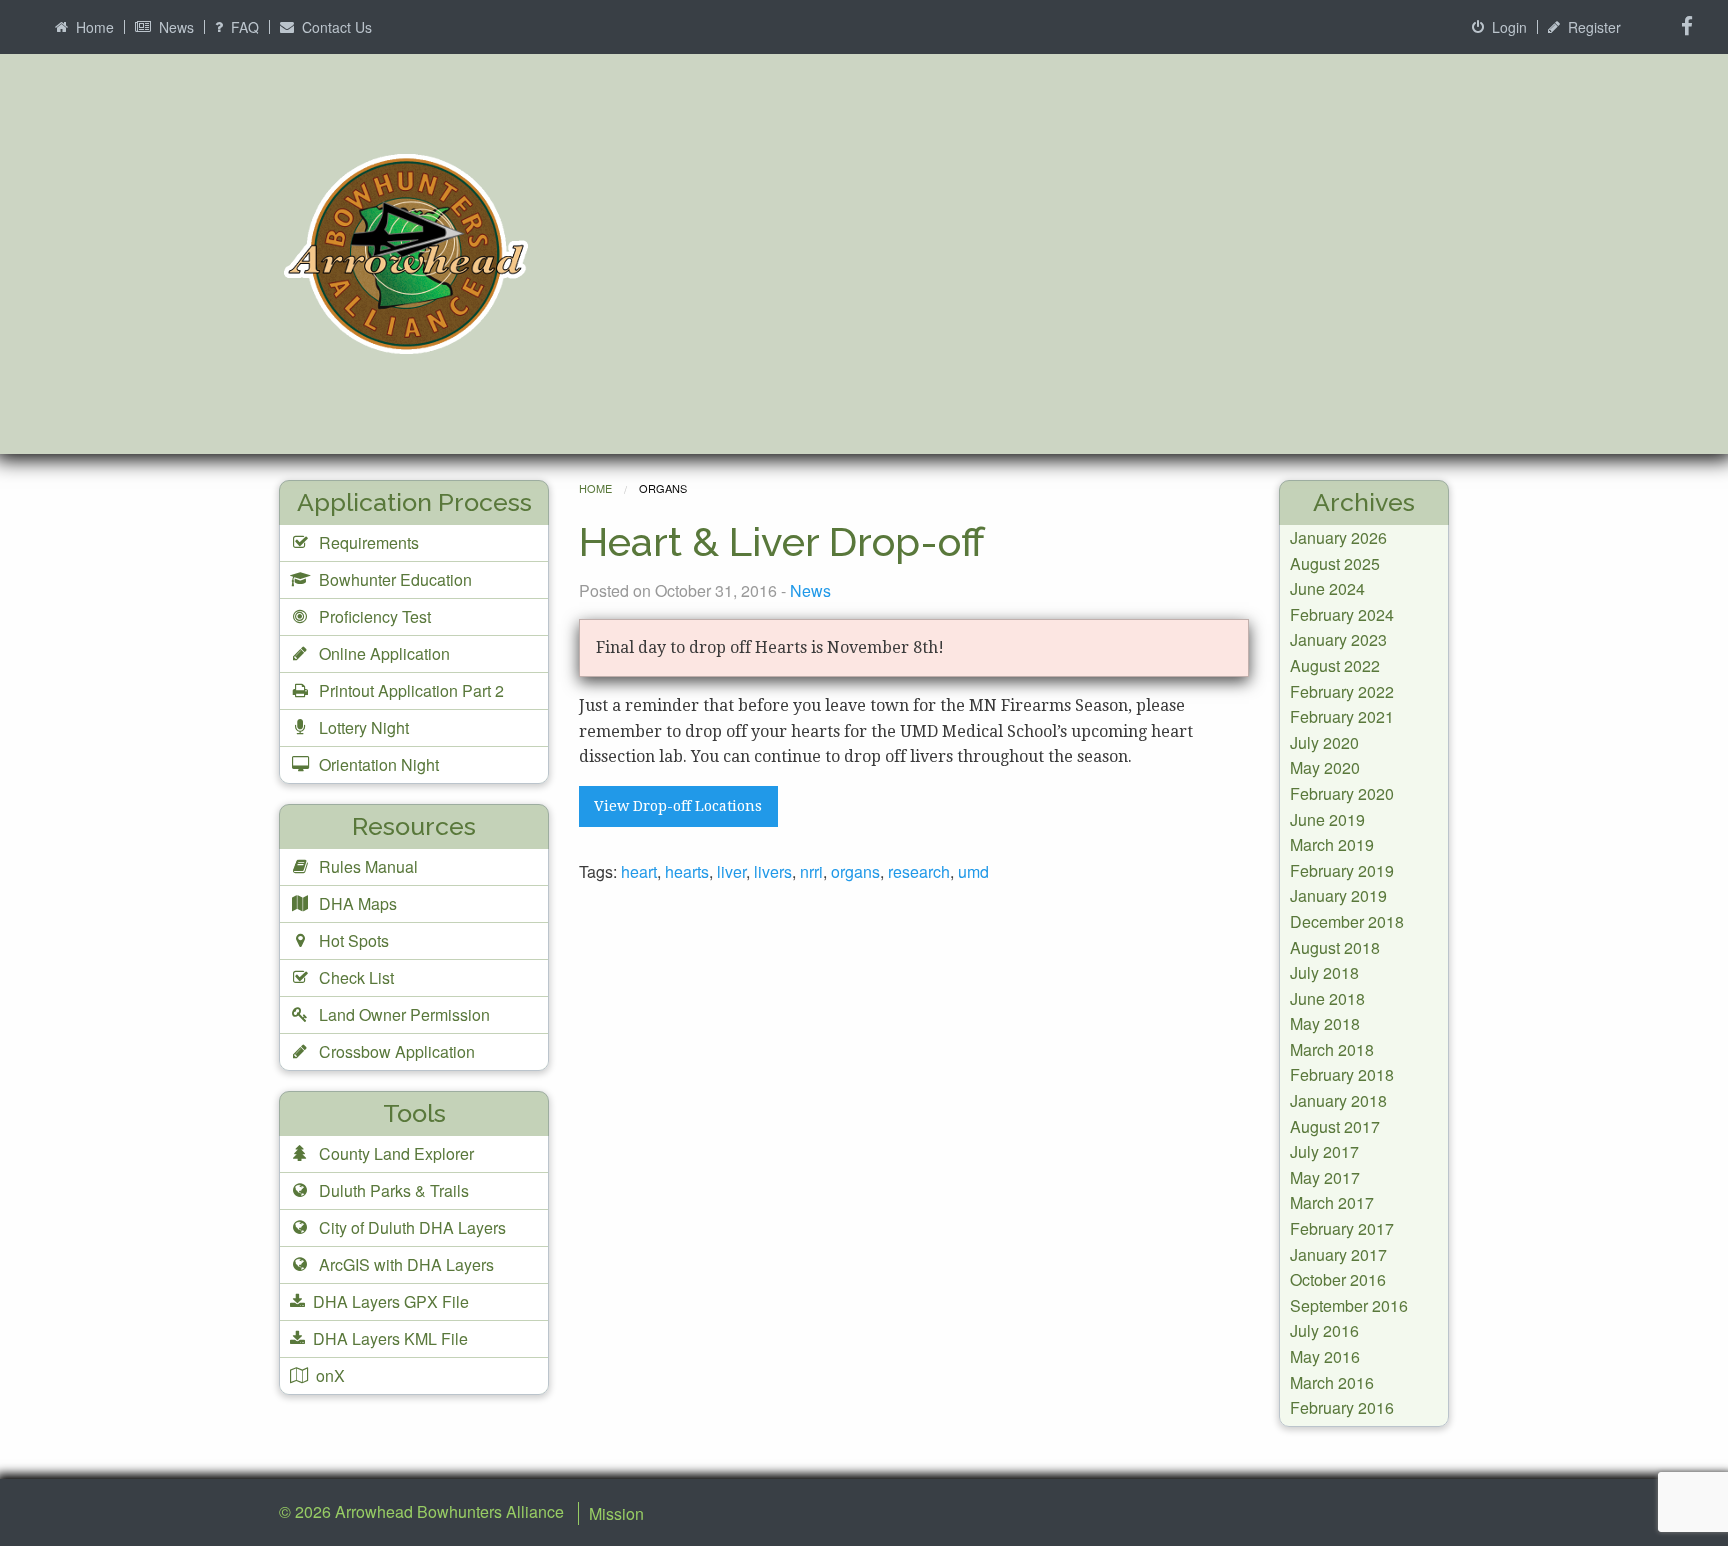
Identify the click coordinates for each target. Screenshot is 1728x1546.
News (174, 27)
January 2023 (1338, 639)
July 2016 (1324, 1330)
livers (773, 871)
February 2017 (1342, 1228)
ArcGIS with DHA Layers (404, 1264)
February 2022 (1342, 691)
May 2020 (1325, 767)
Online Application (382, 653)
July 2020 (1324, 742)
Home (93, 27)
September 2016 (1349, 1305)
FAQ (243, 27)
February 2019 (1342, 870)
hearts (687, 871)
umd (973, 871)
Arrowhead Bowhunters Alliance (449, 1511)
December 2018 (1347, 921)
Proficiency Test (373, 616)
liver (731, 871)
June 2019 (1327, 819)
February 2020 (1342, 793)
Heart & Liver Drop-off (782, 541)
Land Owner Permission (402, 1014)
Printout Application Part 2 (409, 690)
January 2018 (1338, 1100)
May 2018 (1325, 1023)
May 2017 (1325, 1177)
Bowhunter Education (393, 579)
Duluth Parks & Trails (392, 1190)
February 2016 (1342, 1407)
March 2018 (1332, 1049)
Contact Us (335, 27)
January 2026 (1338, 537)
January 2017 (1338, 1254)
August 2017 (1335, 1126)
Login (1507, 27)
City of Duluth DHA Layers (410, 1227)
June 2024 (1327, 588)
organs (855, 871)
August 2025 (1335, 563)
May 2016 (1325, 1356)
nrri (811, 871)
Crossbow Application (395, 1051)
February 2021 (1342, 716)
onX (328, 1375)
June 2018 (1327, 998)
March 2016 (1332, 1382)
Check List (354, 977)
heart (639, 871)
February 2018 (1342, 1074)
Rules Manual (366, 866)
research (919, 871)
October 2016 (1338, 1279)
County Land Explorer (394, 1153)
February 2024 (1342, 614)
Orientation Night (377, 764)
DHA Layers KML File (388, 1338)
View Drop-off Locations (678, 806)
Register (1592, 27)
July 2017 (1324, 1151)
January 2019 (1338, 895)
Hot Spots (352, 940)
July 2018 (1324, 972)
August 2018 (1335, 947)
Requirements (367, 542)
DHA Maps (356, 903)
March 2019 (1332, 844)
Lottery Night (362, 727)
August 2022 (1335, 665)
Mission (616, 1513)
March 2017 (1332, 1202)
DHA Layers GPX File (389, 1301)
